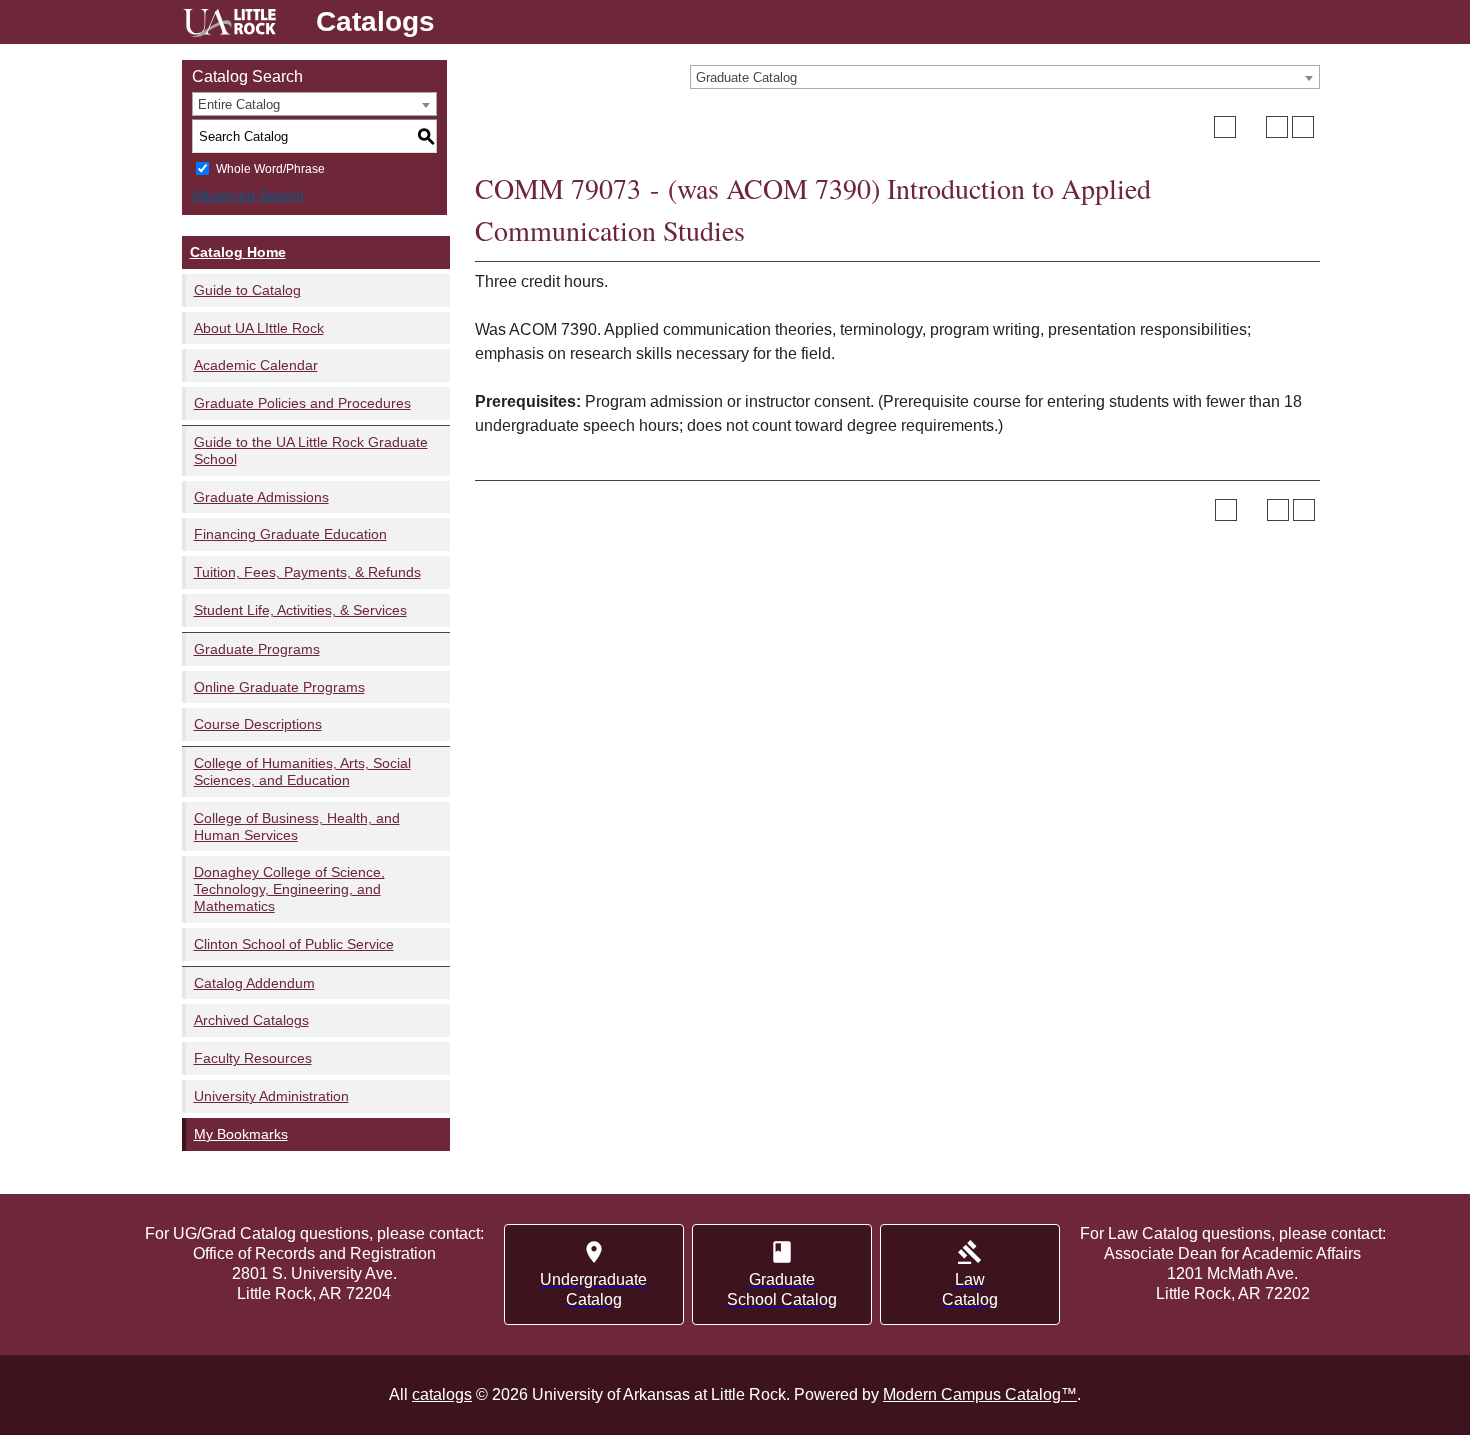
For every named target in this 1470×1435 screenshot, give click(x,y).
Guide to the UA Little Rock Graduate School (311, 450)
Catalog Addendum (254, 983)
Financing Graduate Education (290, 534)
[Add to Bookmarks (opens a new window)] (1225, 127)
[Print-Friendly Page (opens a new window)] (1277, 127)
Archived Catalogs (251, 1020)
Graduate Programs (257, 649)
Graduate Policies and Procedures (302, 403)
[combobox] (1005, 77)
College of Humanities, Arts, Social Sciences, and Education (302, 771)
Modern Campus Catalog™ (980, 1394)
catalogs (442, 1394)
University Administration (271, 1096)
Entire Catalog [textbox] (239, 104)
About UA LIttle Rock (259, 328)
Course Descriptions (258, 724)
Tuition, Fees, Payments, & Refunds (307, 572)
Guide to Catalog (247, 290)
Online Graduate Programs (279, 687)
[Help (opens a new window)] (1303, 127)
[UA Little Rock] (229, 25)
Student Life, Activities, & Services (300, 610)
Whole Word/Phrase (270, 169)
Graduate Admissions (261, 497)
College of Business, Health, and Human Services (297, 826)
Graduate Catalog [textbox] (746, 77)
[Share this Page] (1251, 127)
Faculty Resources (253, 1058)
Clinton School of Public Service (294, 944)
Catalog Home (238, 252)
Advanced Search (248, 195)
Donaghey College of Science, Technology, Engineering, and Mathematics (289, 889)
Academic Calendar (256, 365)
